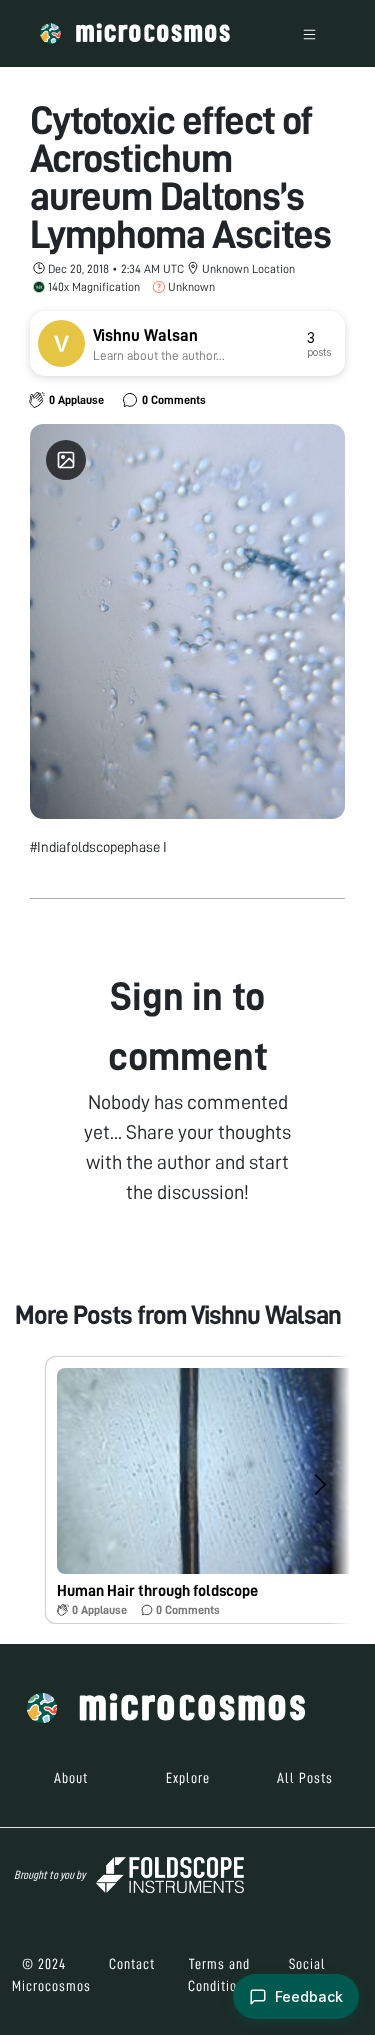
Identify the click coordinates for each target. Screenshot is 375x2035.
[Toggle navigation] (309, 33)
